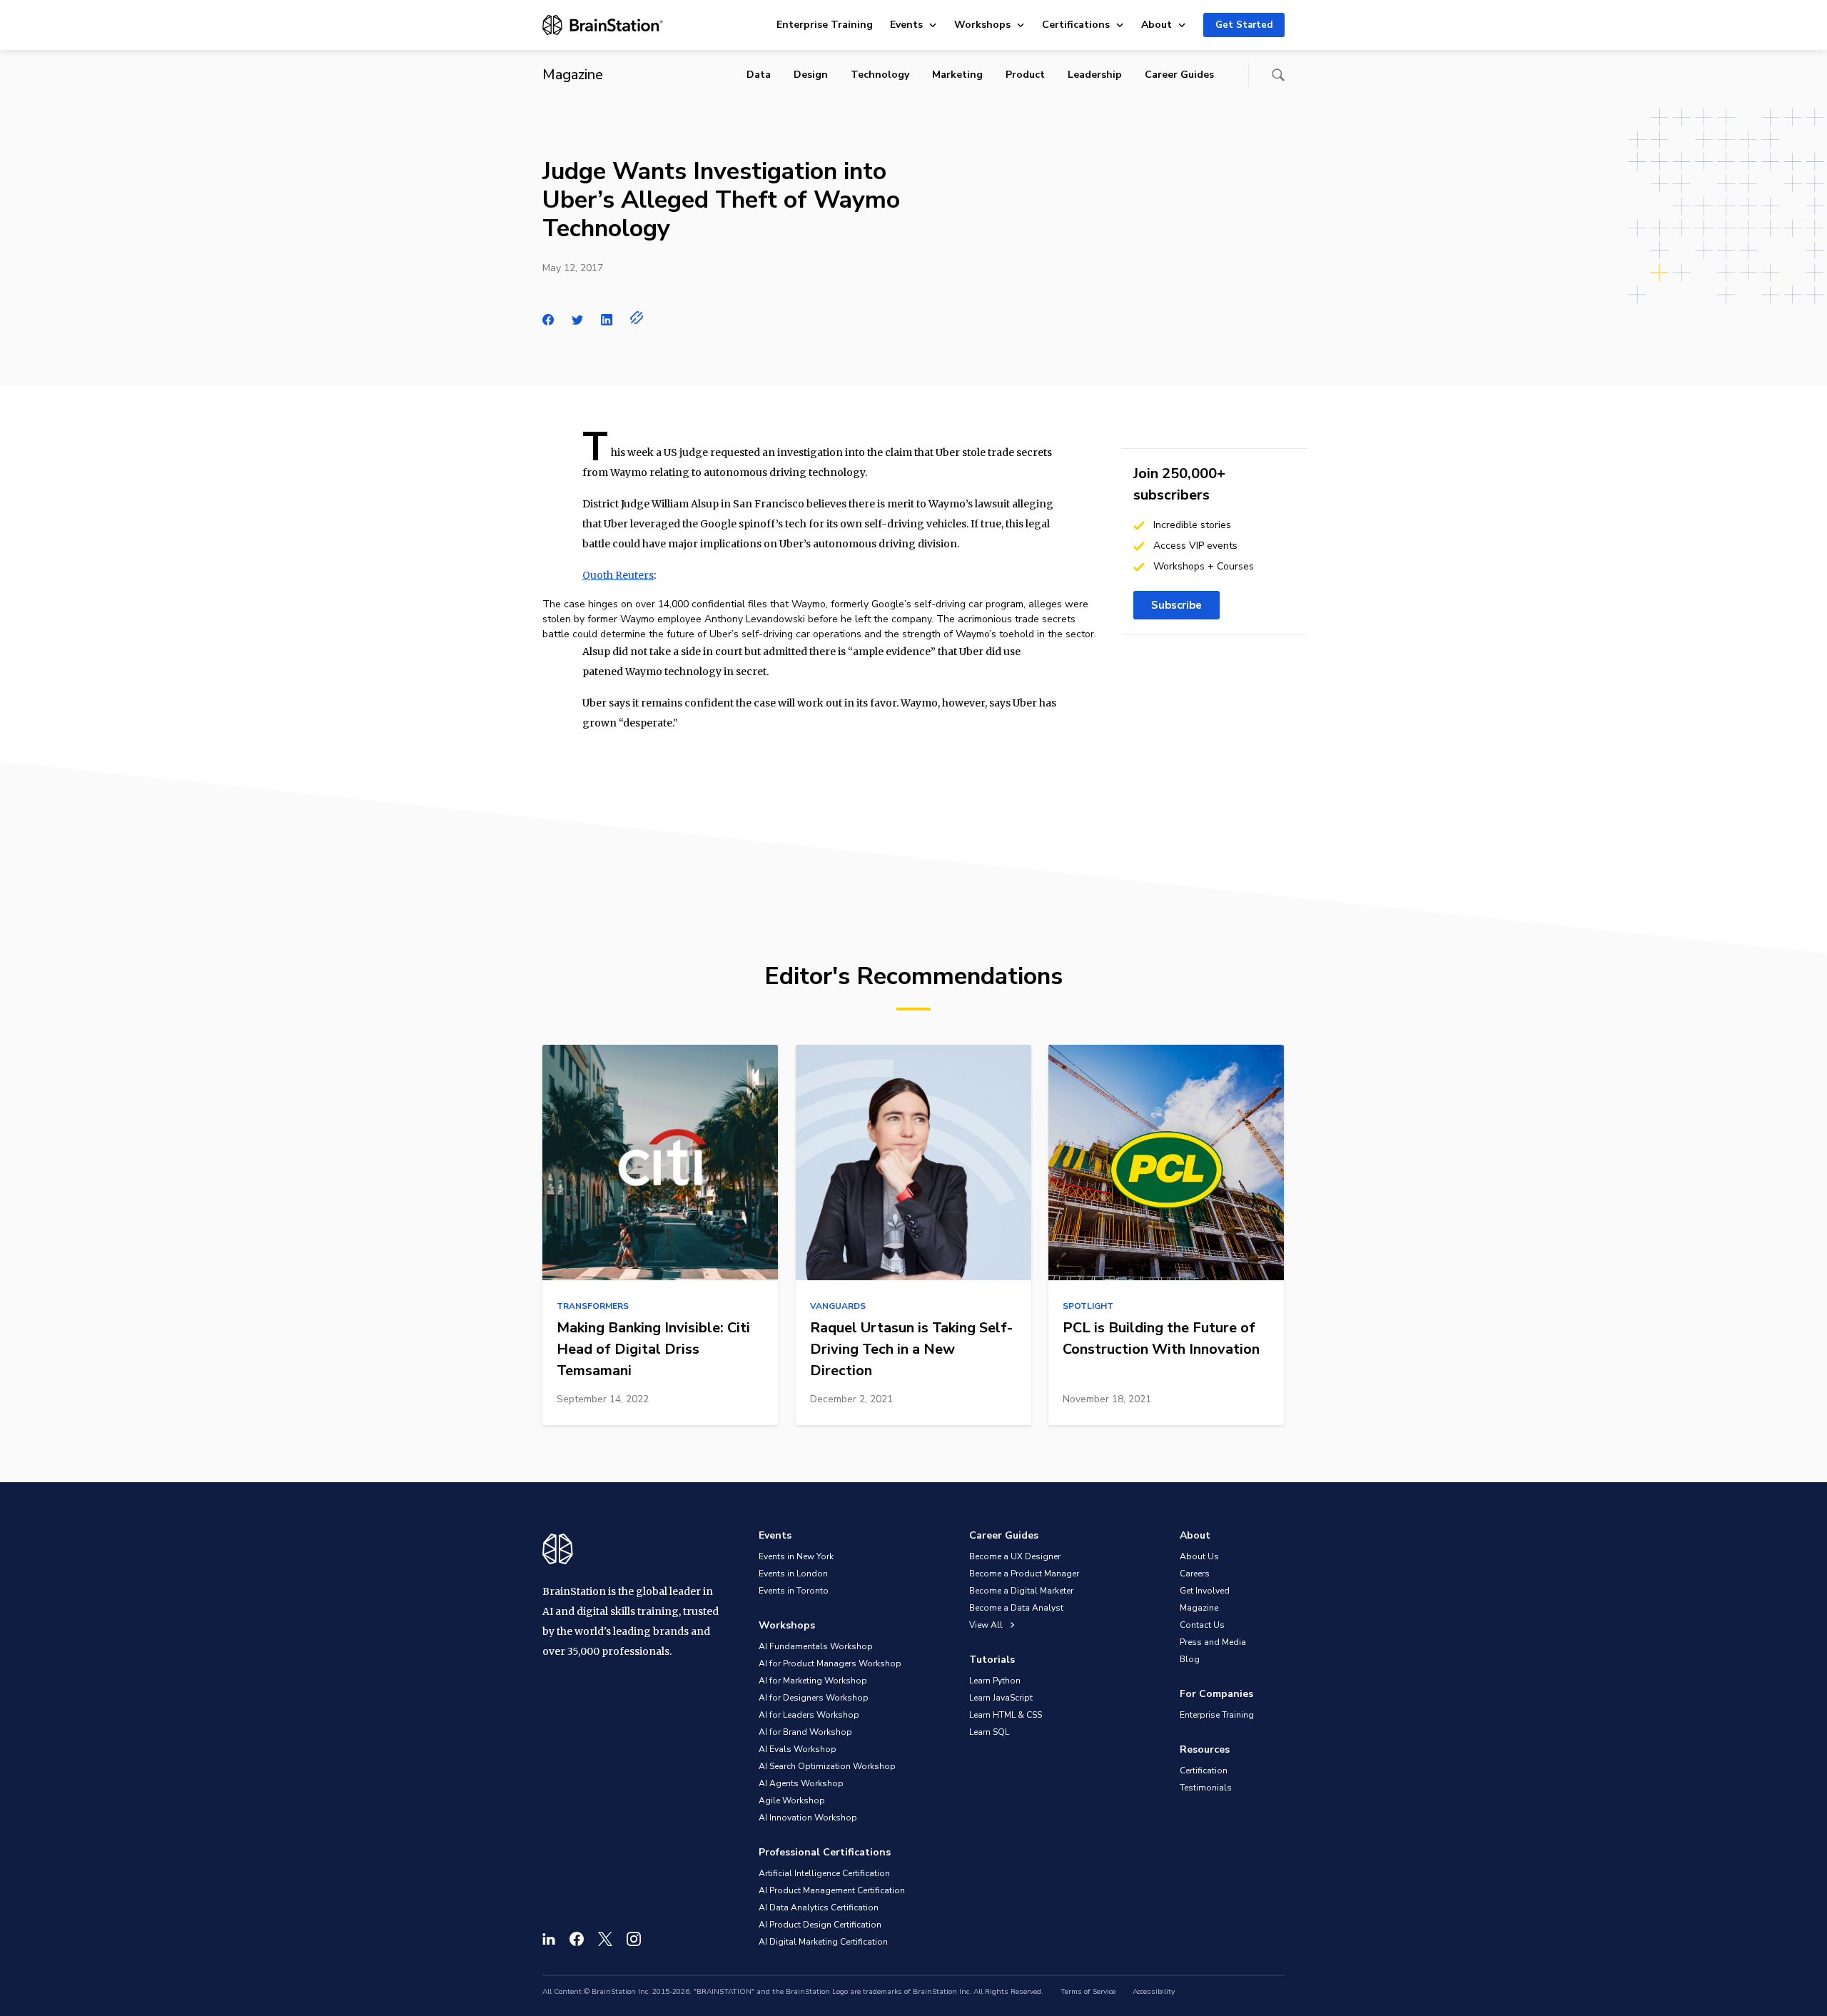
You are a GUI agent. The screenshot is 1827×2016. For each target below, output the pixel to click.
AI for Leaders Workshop (809, 1715)
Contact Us (1202, 1625)
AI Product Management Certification (832, 1890)
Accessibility (1154, 1992)
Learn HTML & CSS (1006, 1715)
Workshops (982, 25)
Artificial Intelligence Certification (824, 1873)
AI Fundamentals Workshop (816, 1646)
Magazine (1199, 1608)
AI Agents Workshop (801, 1783)
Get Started (1244, 25)
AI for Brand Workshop (805, 1732)
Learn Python (995, 1681)
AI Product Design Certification (820, 1925)
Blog (1190, 1659)
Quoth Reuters (618, 575)
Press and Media (1213, 1642)
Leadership (1095, 75)
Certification (1204, 1771)
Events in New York (796, 1556)
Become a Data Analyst (1016, 1608)
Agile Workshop (792, 1800)
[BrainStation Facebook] (577, 1939)
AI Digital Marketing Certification (823, 1942)
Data (759, 75)
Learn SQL (989, 1732)
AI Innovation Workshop (808, 1818)
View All (987, 1625)
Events (906, 25)
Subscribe (1176, 605)
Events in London (793, 1574)
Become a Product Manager (1024, 1574)
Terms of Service (1088, 1992)
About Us (1199, 1556)
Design (811, 75)
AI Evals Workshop (798, 1749)
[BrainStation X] (605, 1939)
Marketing (957, 75)
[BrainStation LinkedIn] (549, 1939)
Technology (880, 75)
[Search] (1278, 75)
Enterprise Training (825, 25)
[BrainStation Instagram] (634, 1939)
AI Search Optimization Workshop (827, 1766)
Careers (1195, 1574)
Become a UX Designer (1015, 1556)
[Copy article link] (637, 318)
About (1157, 25)
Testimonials (1206, 1788)
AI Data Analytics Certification (819, 1908)
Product (1025, 75)
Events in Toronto (794, 1591)
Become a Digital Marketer (1021, 1591)
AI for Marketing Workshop (813, 1681)
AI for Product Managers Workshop (830, 1663)
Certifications (1076, 25)
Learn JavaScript (1001, 1698)
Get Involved (1205, 1591)
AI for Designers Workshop (814, 1698)
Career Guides (1179, 75)
